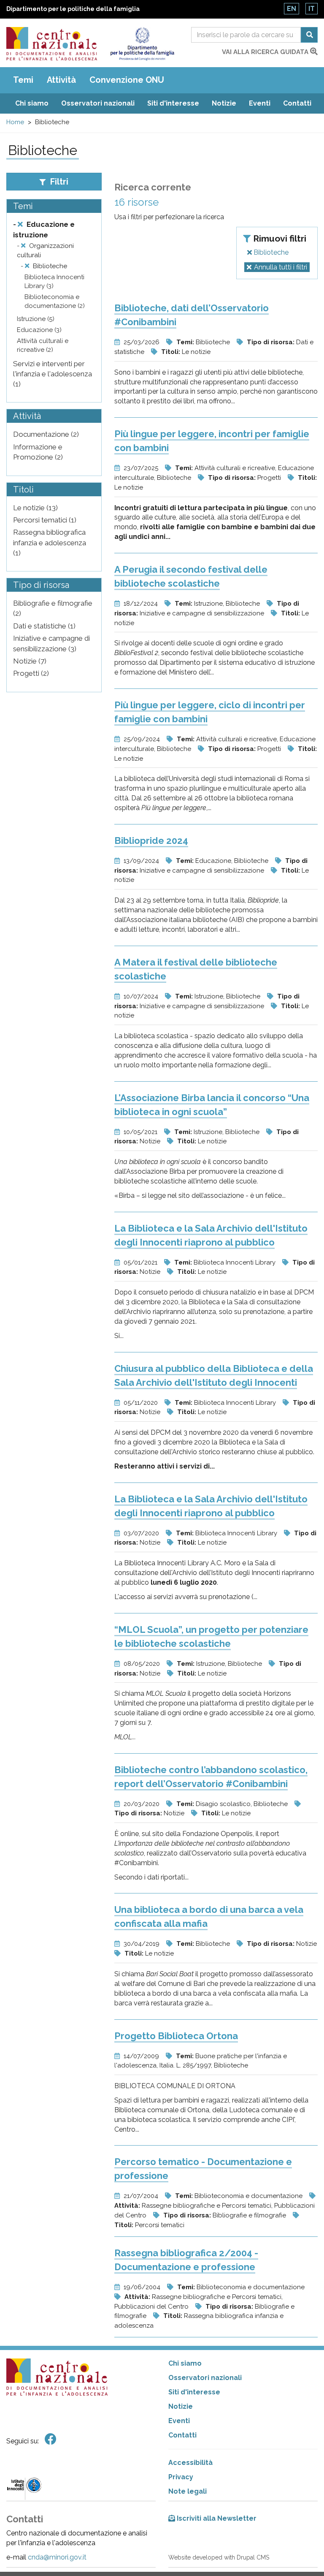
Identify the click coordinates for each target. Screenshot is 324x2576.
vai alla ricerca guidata (266, 52)
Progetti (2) (31, 673)
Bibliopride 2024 (151, 841)
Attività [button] (61, 80)
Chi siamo (32, 103)
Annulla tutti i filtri (281, 267)
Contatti (297, 103)
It (312, 9)
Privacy (181, 2477)
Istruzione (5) (36, 319)
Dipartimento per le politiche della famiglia (73, 9)
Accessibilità (190, 2463)
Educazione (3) (39, 330)
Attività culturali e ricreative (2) (43, 345)
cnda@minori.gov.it (57, 2557)
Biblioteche (270, 252)
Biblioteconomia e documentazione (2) (55, 301)
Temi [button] (23, 80)
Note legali (188, 2491)
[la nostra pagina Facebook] (51, 2439)
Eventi (260, 103)
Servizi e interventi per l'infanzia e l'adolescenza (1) (53, 374)
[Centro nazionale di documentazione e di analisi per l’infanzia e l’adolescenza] (52, 44)
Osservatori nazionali (98, 103)
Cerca (309, 35)
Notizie (224, 103)
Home (15, 122)
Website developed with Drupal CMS (219, 2557)
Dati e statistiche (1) (44, 626)
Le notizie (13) (35, 508)
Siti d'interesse (173, 103)
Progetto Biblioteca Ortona (176, 2036)
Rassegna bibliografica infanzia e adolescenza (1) (50, 543)
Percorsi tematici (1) (45, 520)
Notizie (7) (30, 661)
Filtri (58, 182)
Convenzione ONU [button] (127, 80)
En (292, 9)
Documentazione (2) (46, 434)
